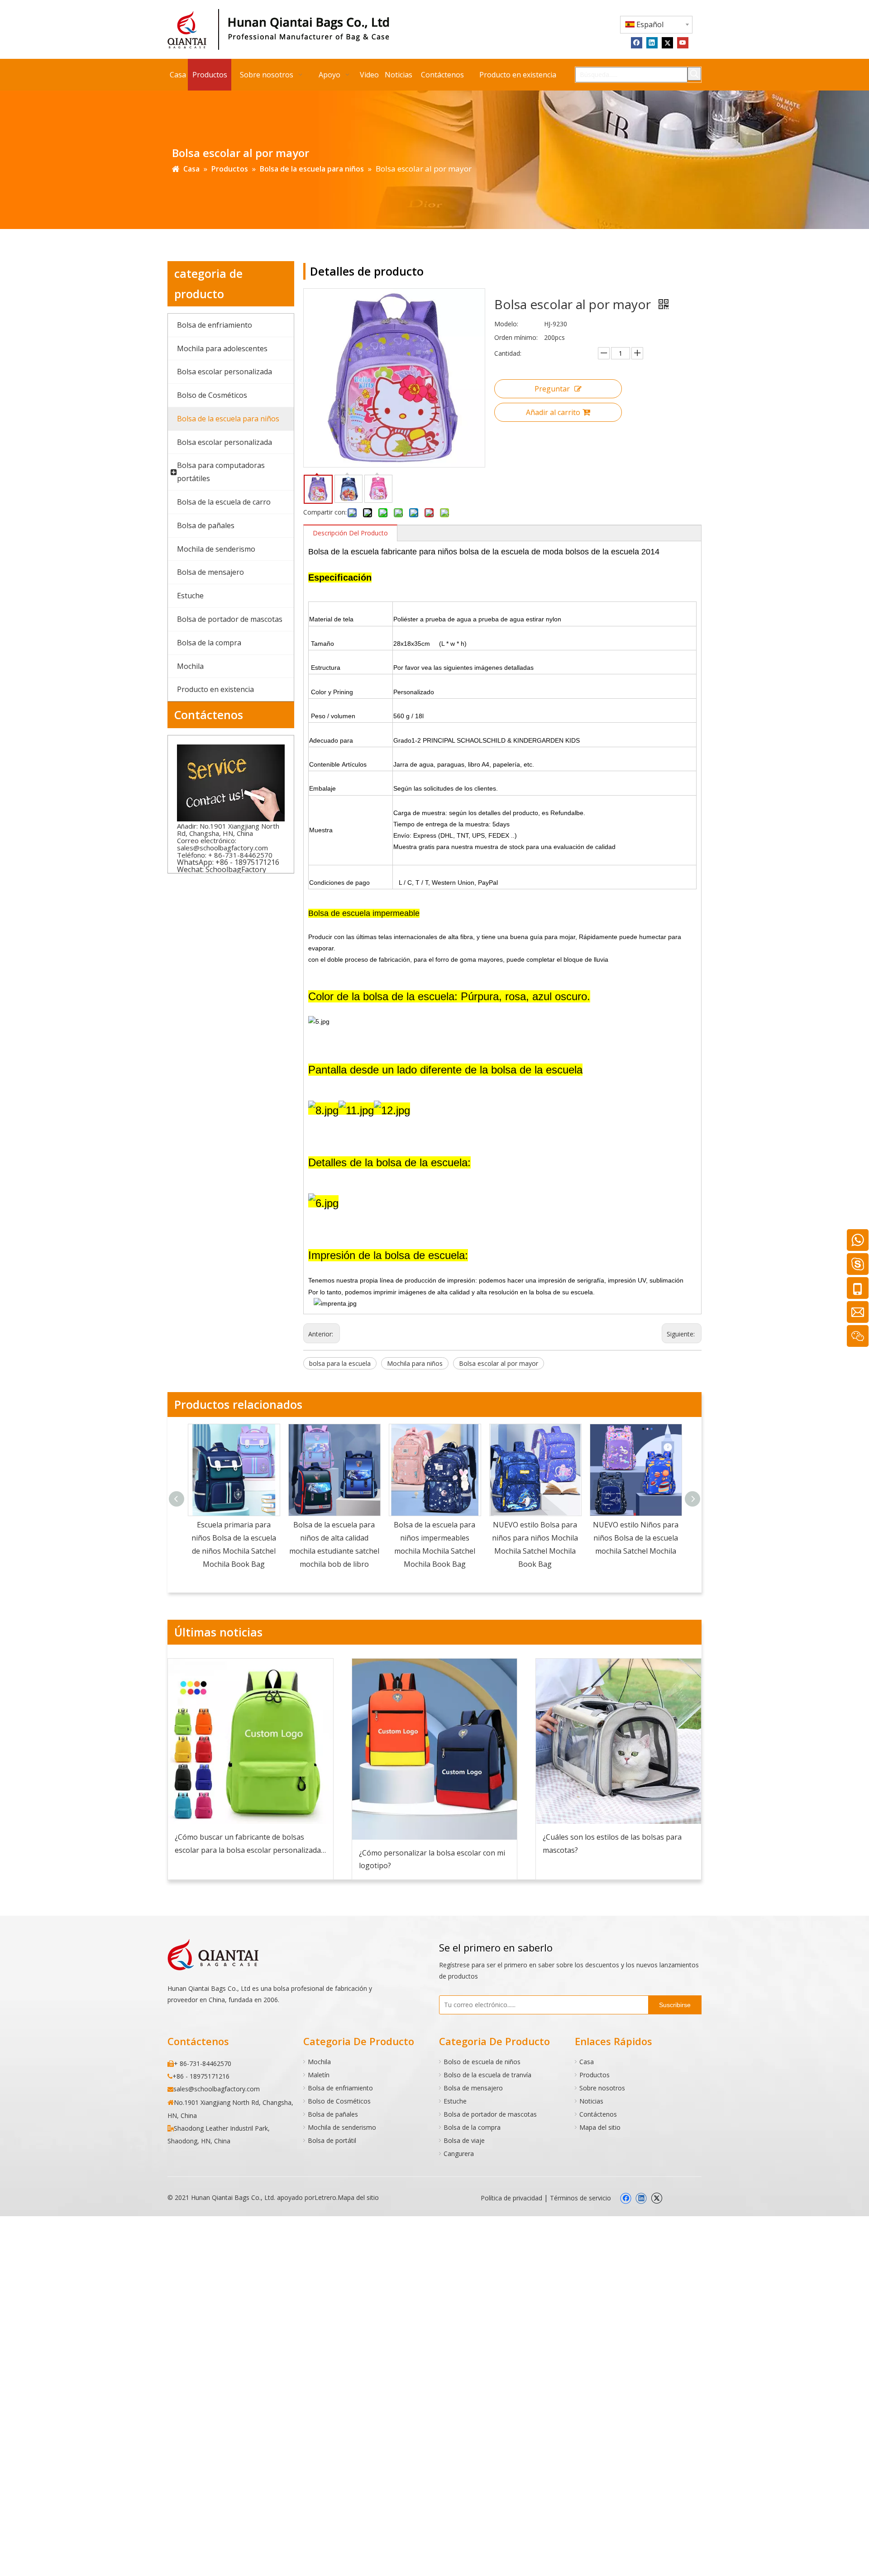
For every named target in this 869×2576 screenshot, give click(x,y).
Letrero (325, 2197)
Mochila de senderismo (342, 2127)
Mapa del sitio (600, 2127)
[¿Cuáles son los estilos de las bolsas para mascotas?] (618, 1741)
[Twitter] (667, 42)
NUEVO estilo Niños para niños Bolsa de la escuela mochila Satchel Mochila (636, 1538)
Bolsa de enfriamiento (340, 2088)
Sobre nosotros (602, 2088)
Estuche (455, 2101)
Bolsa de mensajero (473, 2088)
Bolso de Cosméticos (339, 2101)
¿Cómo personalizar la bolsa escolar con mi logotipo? (432, 1859)
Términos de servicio (580, 2198)
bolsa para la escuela (340, 1363)
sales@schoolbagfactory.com (222, 848)
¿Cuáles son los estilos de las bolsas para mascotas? (612, 1844)
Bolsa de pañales (333, 2114)
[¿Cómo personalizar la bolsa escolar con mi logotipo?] (435, 1749)
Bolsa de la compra (472, 2127)
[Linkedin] (652, 42)
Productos (594, 2075)
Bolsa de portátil (332, 2140)
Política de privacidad (511, 2198)
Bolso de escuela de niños (482, 2062)
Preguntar (552, 389)
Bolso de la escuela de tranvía (487, 2075)
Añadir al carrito (553, 412)
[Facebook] (637, 42)
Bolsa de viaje (464, 2140)
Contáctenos (598, 2114)
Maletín (319, 2075)
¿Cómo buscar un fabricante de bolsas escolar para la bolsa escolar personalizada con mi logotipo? (248, 1844)
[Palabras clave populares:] (694, 74)
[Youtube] (683, 42)
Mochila (319, 2062)
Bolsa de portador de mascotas (490, 2114)
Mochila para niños (415, 1363)
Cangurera (459, 2154)
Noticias (591, 2101)
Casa (587, 2062)
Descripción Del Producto (350, 533)
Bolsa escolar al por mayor (499, 1363)
